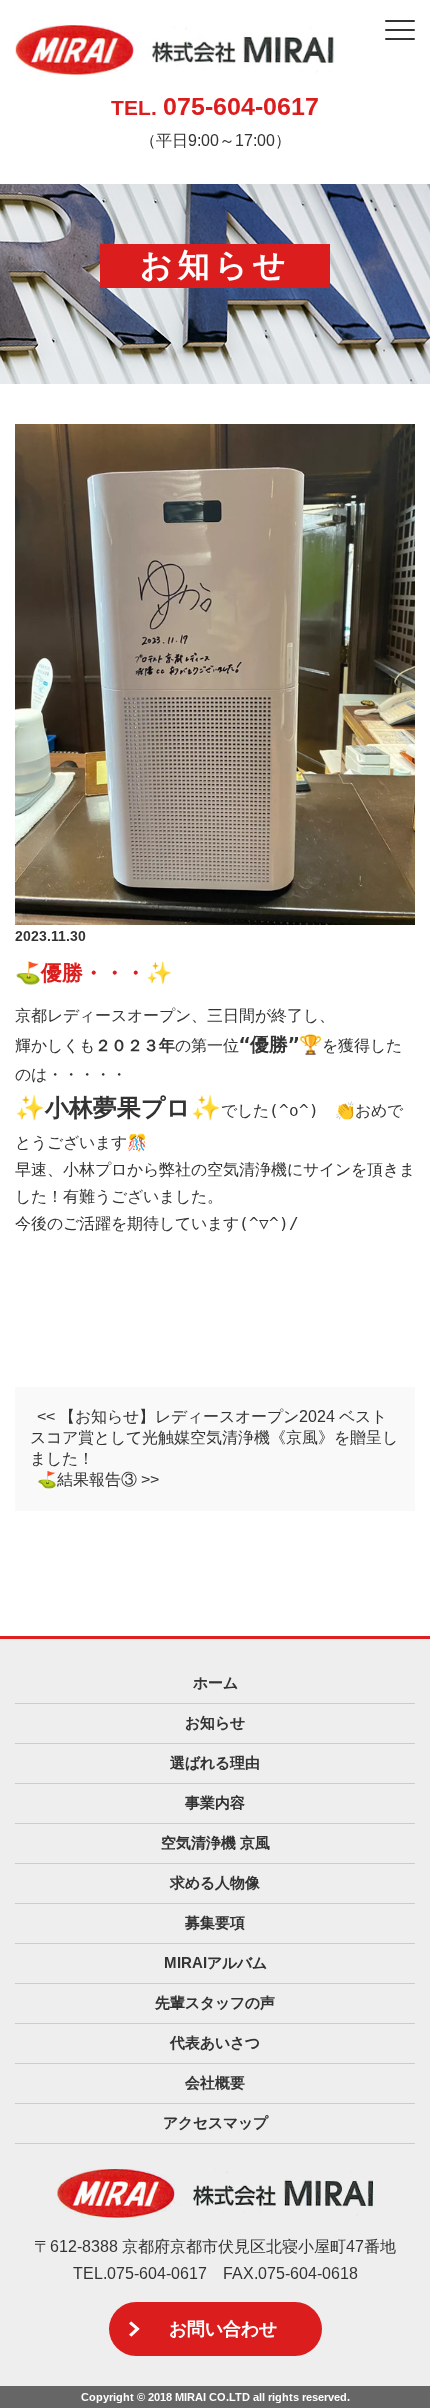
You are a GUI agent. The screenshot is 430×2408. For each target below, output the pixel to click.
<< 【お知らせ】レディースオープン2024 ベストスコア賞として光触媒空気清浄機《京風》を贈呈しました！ (214, 1437)
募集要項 (215, 1922)
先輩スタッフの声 (215, 2002)
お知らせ (215, 1722)
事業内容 (215, 1802)
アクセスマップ (215, 2122)
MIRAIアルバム (215, 1962)
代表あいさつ (215, 2042)
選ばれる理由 (215, 1762)
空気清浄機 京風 (215, 1842)
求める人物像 (215, 1882)
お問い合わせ (223, 2329)
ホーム (215, 1682)
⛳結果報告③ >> (98, 1479)
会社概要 (215, 2082)
